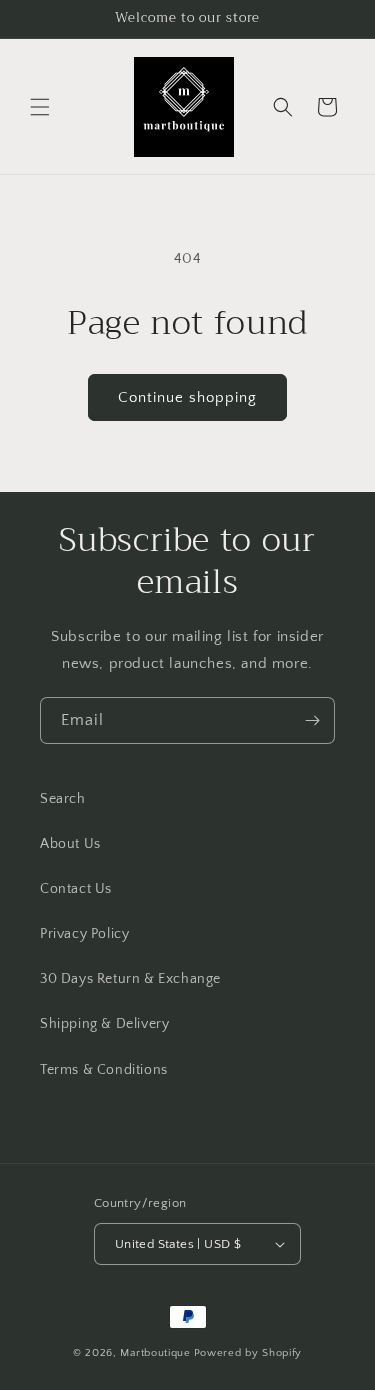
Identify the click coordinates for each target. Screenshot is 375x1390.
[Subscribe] (312, 720)
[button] (40, 107)
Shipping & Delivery (104, 1024)
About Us (70, 844)
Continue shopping (187, 397)
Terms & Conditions (104, 1070)
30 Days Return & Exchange (130, 979)
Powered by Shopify (248, 1353)
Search (63, 799)
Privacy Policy (84, 934)
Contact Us (76, 889)
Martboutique (155, 1353)
